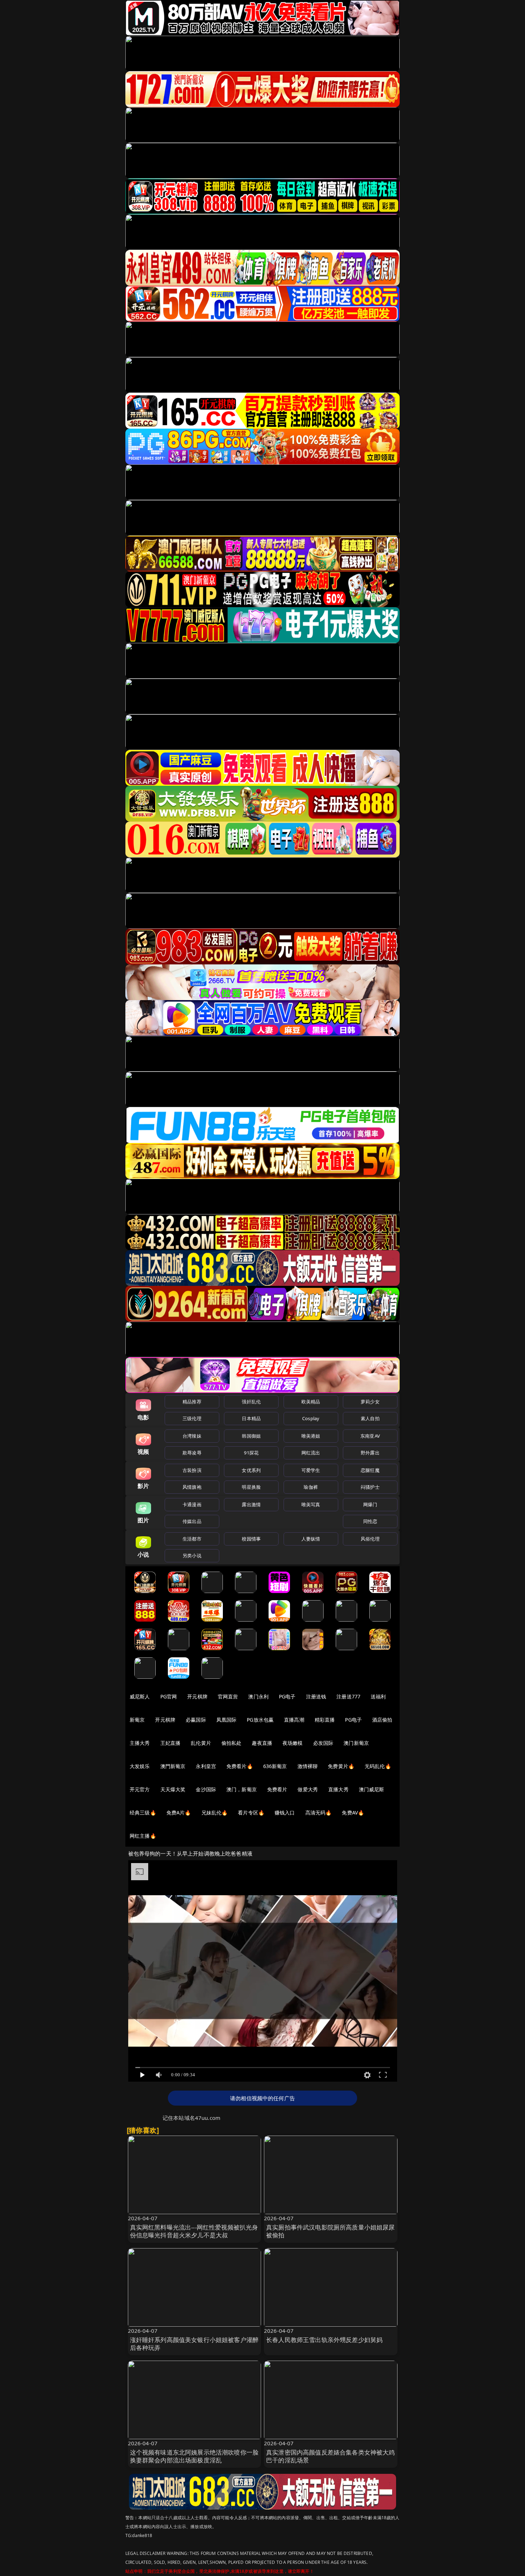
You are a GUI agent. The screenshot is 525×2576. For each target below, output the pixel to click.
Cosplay (311, 1418)
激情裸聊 (308, 1766)
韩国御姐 (251, 1436)
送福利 (378, 1696)
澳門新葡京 (173, 1766)
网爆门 (370, 1504)
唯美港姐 (311, 1436)
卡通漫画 (192, 1504)
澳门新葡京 (356, 1743)
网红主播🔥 (143, 1836)
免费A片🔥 (179, 1813)
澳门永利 (258, 1696)
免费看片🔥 (240, 1766)
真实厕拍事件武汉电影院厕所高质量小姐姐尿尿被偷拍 (331, 2231)
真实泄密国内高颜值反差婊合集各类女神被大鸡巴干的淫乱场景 (331, 2456)
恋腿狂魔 (370, 1470)
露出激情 (251, 1504)
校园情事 (251, 1539)
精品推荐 (192, 1402)
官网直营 (228, 1696)
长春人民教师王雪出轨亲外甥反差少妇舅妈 (324, 2340)
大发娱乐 (140, 1766)
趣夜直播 (262, 1743)
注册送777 (348, 1696)
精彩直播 (325, 1720)
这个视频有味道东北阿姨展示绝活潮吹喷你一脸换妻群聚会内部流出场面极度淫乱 (194, 2456)
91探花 (251, 1453)
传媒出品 (192, 1521)
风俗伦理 (370, 1539)
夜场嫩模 (293, 1743)
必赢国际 (196, 1720)
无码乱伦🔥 (378, 1766)
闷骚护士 (370, 1487)
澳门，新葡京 (242, 1789)
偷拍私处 (232, 1743)
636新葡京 (275, 1766)
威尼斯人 (140, 1696)
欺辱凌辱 (192, 1453)
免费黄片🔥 (341, 1766)
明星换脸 (251, 1487)
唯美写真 (311, 1504)
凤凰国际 (227, 1720)
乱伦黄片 (201, 1743)
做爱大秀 (308, 1789)
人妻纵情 (311, 1539)
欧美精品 (311, 1402)
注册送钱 (316, 1696)
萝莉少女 (370, 1402)
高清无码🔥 (319, 1813)
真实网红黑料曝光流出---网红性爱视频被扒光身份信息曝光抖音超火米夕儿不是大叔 (194, 2231)
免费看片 (277, 1789)
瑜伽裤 (311, 1487)
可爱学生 (311, 1470)
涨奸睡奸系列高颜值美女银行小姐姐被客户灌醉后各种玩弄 (194, 2344)
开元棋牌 (197, 1696)
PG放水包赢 (260, 1720)
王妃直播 (171, 1743)
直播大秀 (338, 1789)
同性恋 (370, 1521)
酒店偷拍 (382, 1720)
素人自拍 (370, 1418)
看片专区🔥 (251, 1813)
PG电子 (287, 1696)
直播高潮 (294, 1720)
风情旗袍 (192, 1487)
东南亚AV (370, 1436)
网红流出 (311, 1453)
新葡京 (137, 1720)
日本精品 (251, 1418)
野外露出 (370, 1453)
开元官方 (140, 1789)
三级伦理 (192, 1418)
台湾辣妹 (192, 1436)
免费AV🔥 (353, 1813)
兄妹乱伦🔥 (215, 1813)
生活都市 (192, 1539)
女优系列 (251, 1470)
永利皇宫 (206, 1766)
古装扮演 (192, 1470)
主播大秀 (140, 1743)
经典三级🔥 (143, 1813)
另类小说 (192, 1556)
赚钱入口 (285, 1813)
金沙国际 (206, 1789)
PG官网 (169, 1696)
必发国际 (323, 1743)
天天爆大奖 (173, 1789)
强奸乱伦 (251, 1402)
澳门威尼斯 (372, 1789)
